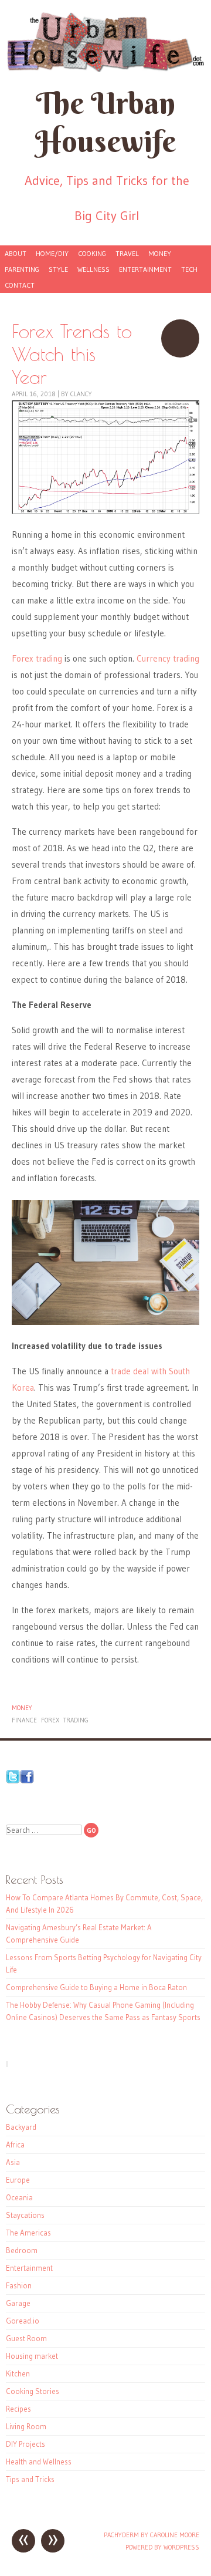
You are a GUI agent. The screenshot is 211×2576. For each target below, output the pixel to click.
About (16, 253)
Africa (15, 2145)
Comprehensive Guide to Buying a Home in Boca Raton (96, 1987)
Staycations (25, 2215)
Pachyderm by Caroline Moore (152, 2535)
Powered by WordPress (162, 2547)
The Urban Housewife (105, 122)
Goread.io (23, 2321)
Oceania (19, 2197)
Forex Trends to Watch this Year (180, 338)
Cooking (92, 253)
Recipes (18, 2409)
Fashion (19, 2285)
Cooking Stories (33, 2391)
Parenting (22, 269)
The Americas (28, 2233)
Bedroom (22, 2250)
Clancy (81, 394)
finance (24, 1720)
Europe (18, 2180)
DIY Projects (25, 2444)
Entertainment (145, 269)
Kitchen (18, 2373)
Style (58, 269)
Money (160, 253)
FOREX (50, 1720)
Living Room (26, 2426)
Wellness (93, 269)
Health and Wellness (39, 2462)
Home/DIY (52, 253)
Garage (18, 2303)
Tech (189, 269)
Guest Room (26, 2338)
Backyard (21, 2127)
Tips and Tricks (30, 2479)
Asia (13, 2162)
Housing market (32, 2356)
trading (76, 1720)
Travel (127, 253)
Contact (20, 285)
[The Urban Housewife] (105, 42)
